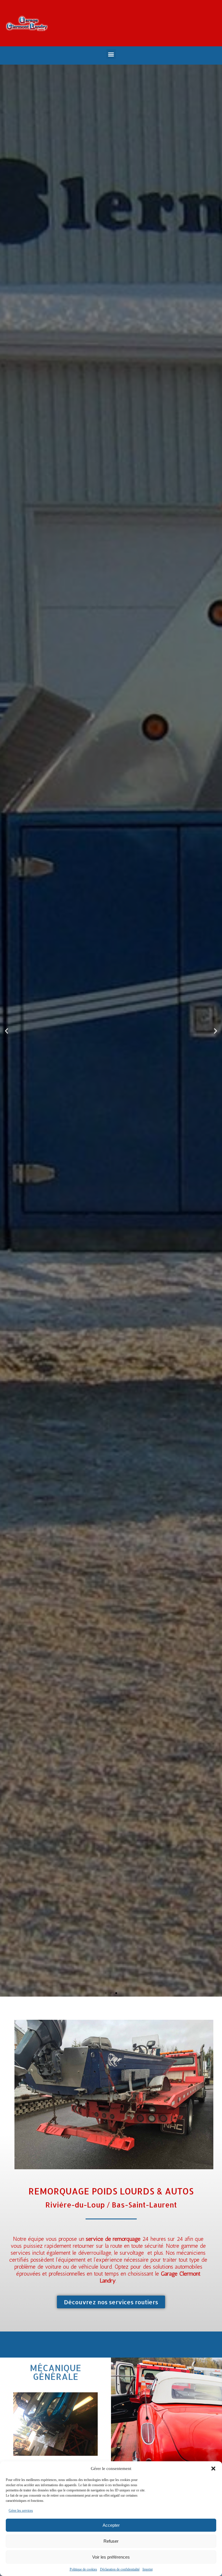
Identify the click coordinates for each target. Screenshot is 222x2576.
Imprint (148, 2569)
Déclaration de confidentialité (120, 2569)
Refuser (111, 2541)
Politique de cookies (83, 2569)
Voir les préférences (111, 2557)
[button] (213, 2469)
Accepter (111, 2525)
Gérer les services (21, 2511)
